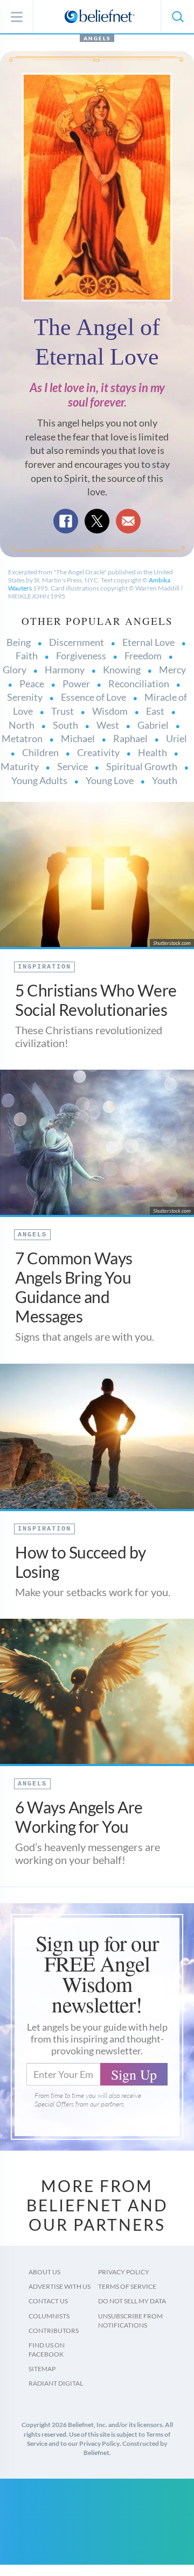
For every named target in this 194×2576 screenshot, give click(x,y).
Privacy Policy (124, 2272)
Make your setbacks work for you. (93, 1592)
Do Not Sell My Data (132, 2301)
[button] (177, 17)
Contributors (54, 2331)
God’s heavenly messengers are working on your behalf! (88, 1853)
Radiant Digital (56, 2383)
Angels (97, 38)
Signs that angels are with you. (85, 1336)
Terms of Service (127, 2286)
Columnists (49, 2316)
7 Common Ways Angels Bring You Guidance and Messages (74, 1287)
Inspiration (44, 967)
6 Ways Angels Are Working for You (79, 1817)
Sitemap (42, 2369)
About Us (44, 2272)
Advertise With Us (60, 2286)
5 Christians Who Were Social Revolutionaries (96, 1000)
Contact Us (48, 2301)
